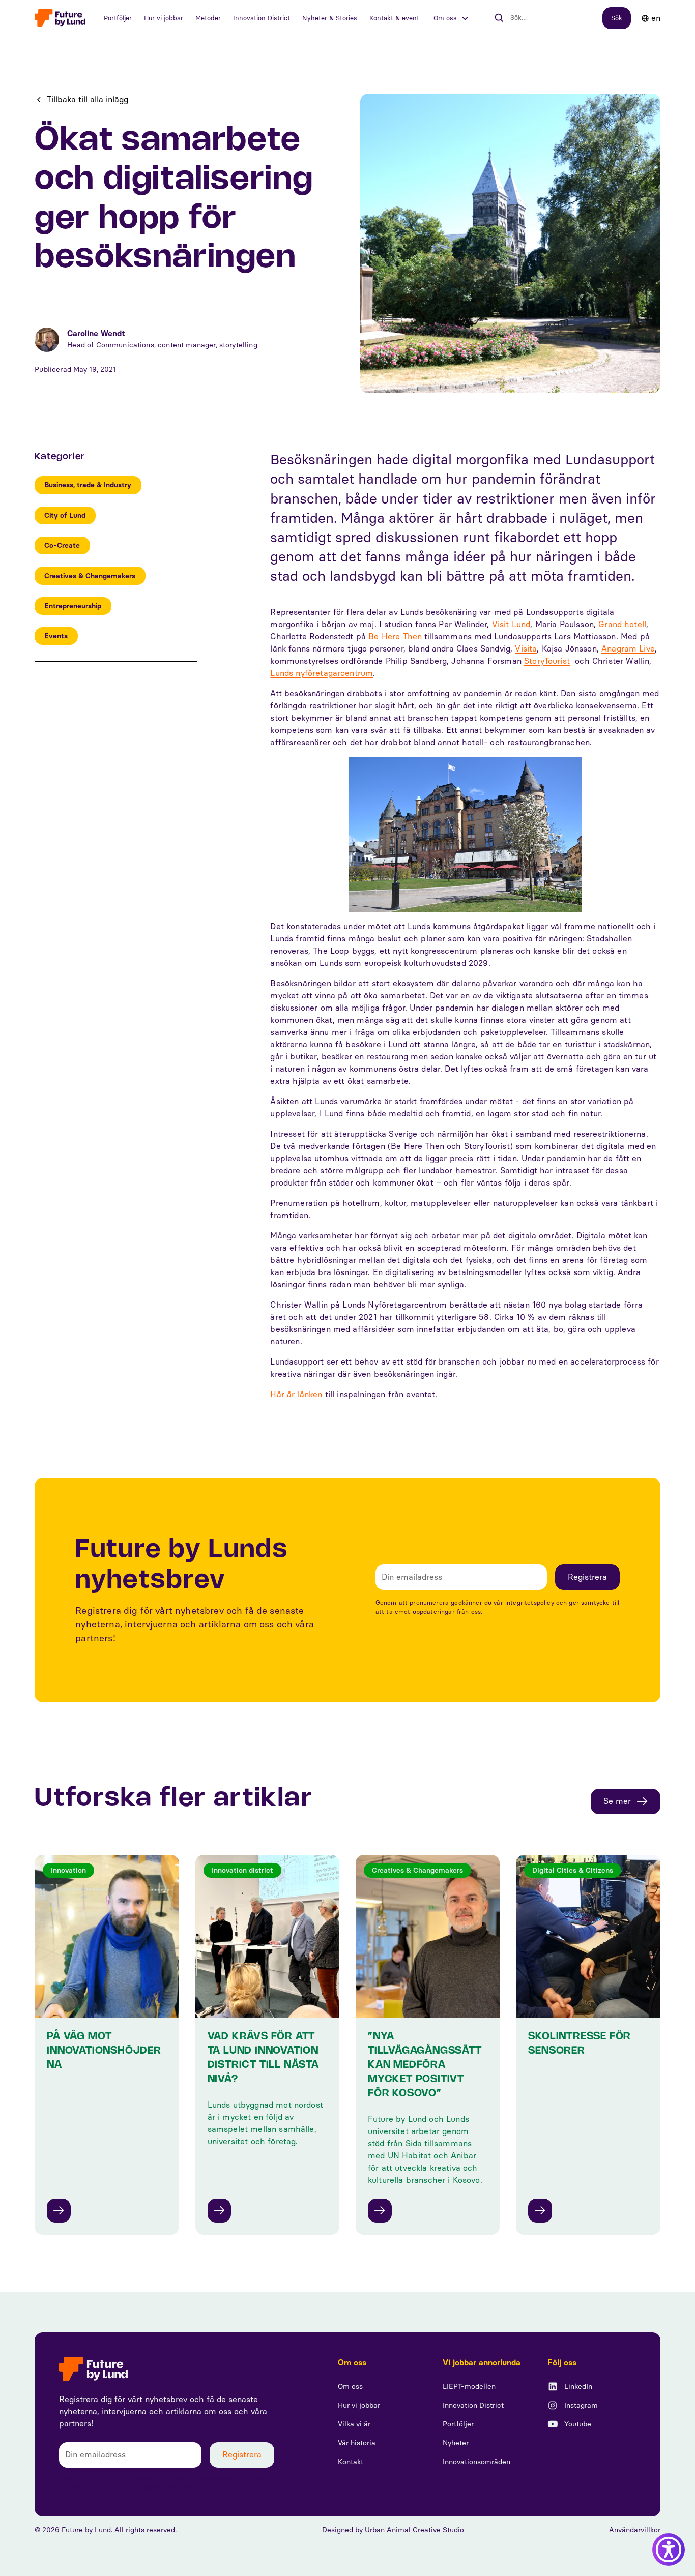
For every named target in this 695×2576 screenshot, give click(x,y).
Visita (526, 649)
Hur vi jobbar (164, 18)
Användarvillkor (635, 2530)
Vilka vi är (354, 2424)
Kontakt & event (394, 18)
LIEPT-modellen (469, 2387)
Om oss (350, 2387)
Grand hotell (622, 624)
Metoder (208, 18)
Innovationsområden (476, 2462)
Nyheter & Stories (330, 18)
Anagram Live (628, 649)
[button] (451, 18)
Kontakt (351, 2462)
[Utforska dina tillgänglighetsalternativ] (669, 2550)
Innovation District (262, 18)
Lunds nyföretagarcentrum (322, 673)
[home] (60, 18)
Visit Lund (511, 624)
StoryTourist (547, 661)
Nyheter (456, 2443)
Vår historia (357, 2443)
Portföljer (118, 18)
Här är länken (296, 1394)
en (656, 18)
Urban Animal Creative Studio (414, 2530)
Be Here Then (395, 636)
